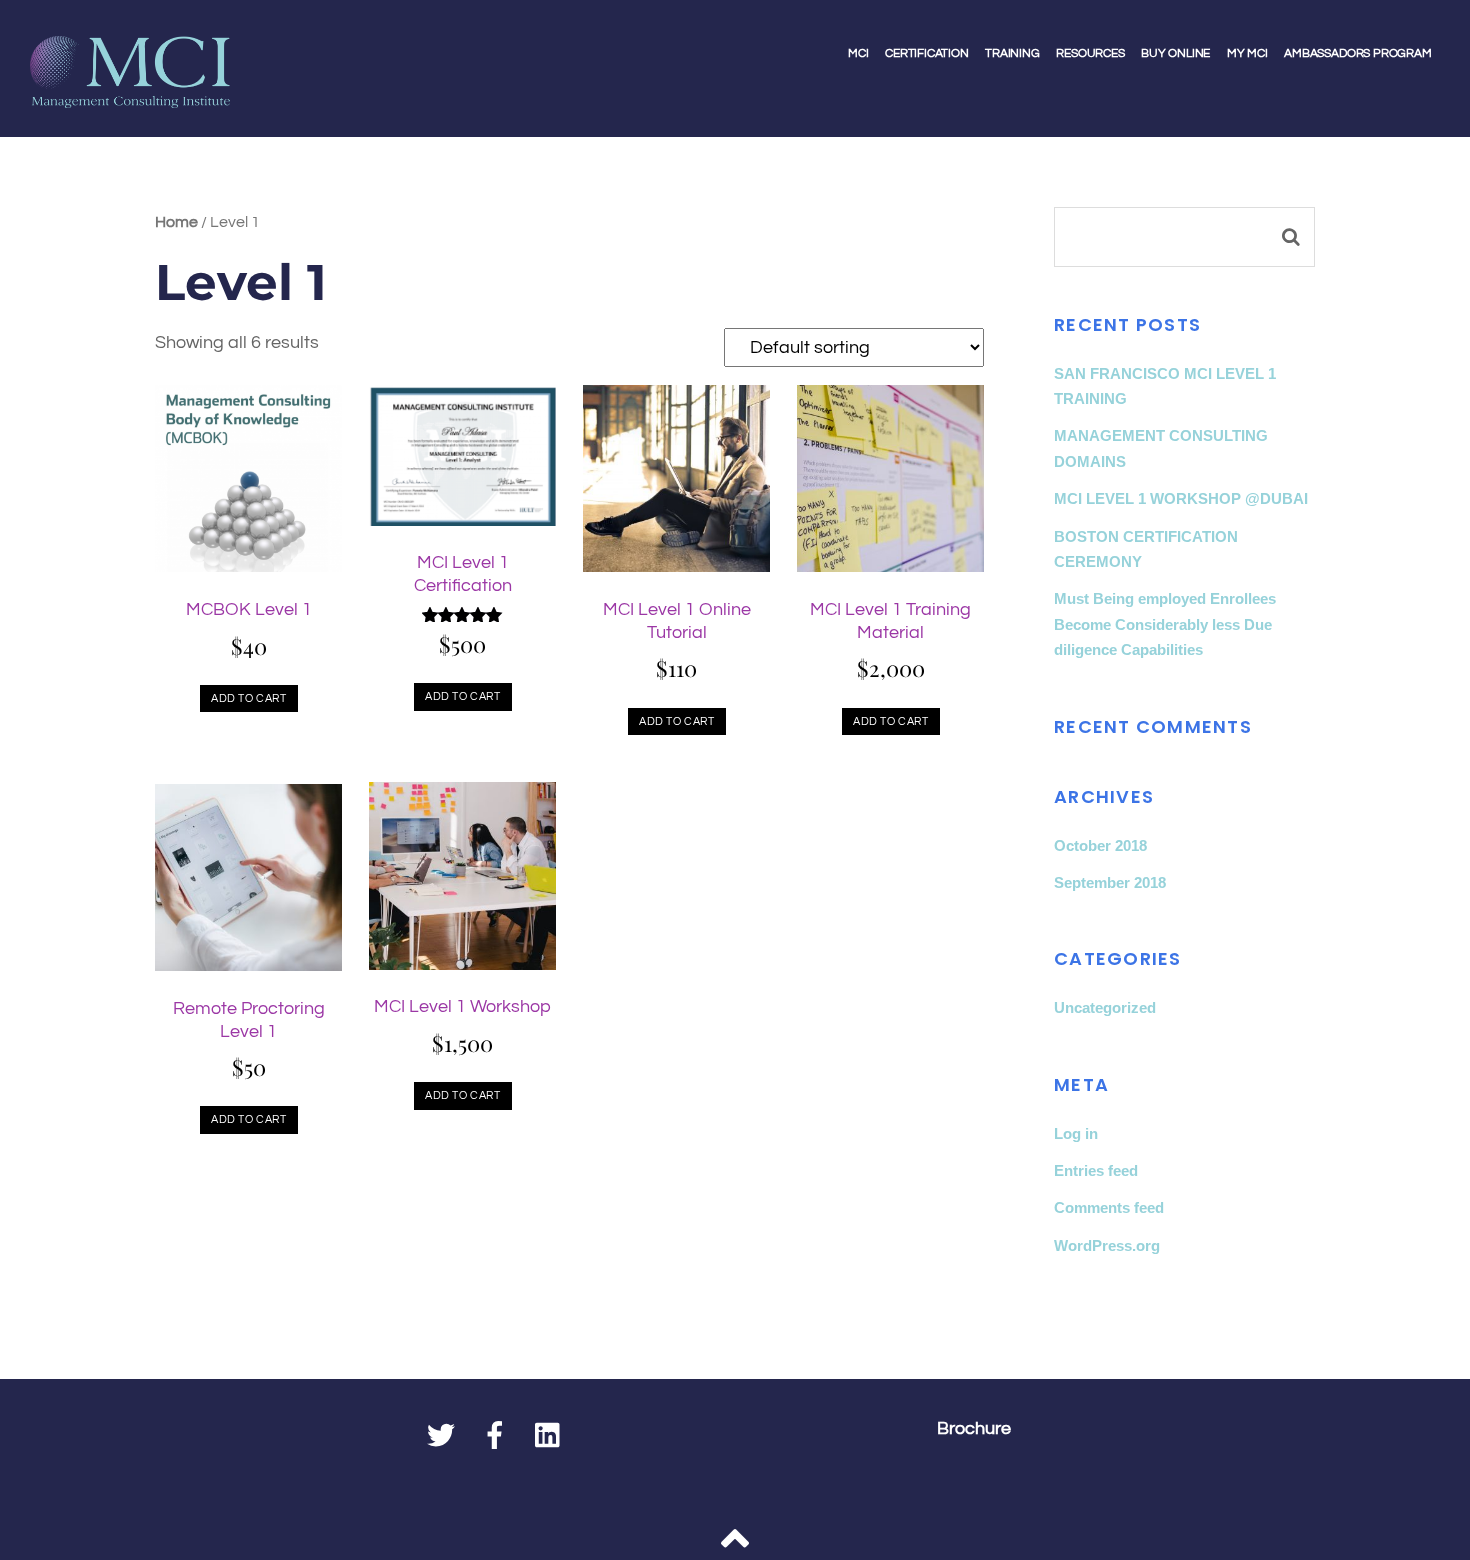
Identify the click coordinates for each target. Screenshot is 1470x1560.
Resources (1090, 53)
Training (1012, 53)
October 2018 (1100, 845)
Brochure (974, 1429)
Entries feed (1096, 1170)
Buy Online (1175, 53)
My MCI (1247, 53)
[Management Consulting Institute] (130, 93)
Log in (1076, 1133)
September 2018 (1110, 882)
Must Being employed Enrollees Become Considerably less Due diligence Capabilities (1165, 624)
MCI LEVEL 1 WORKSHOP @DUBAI (1181, 498)
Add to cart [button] (248, 698)
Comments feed (1109, 1207)
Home (176, 222)
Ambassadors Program (1358, 53)
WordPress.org (1107, 1245)
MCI (858, 53)
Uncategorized (1105, 1007)
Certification (927, 53)
